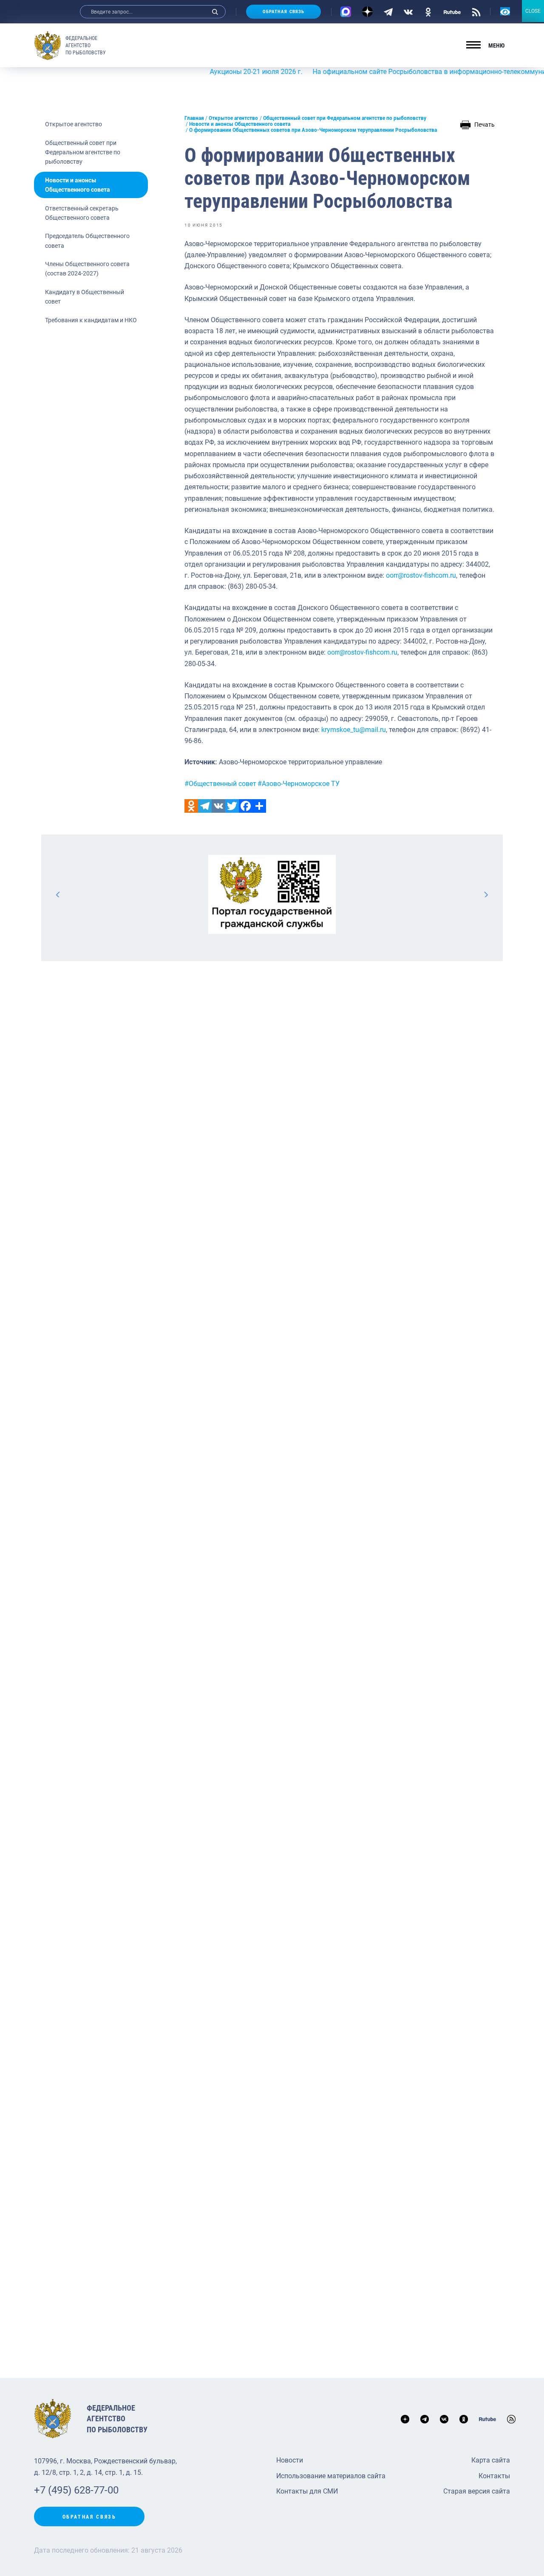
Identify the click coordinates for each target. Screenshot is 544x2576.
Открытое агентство (74, 124)
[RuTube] (452, 11)
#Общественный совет (220, 784)
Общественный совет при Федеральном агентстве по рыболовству (83, 152)
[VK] (408, 11)
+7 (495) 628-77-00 (76, 2490)
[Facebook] (246, 806)
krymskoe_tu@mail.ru (354, 730)
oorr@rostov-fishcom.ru (421, 575)
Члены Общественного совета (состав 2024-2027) (87, 269)
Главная (194, 118)
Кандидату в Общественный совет (85, 297)
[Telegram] (388, 11)
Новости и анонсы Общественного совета (78, 185)
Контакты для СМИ (307, 2491)
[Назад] (58, 894)
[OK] (428, 11)
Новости (290, 2460)
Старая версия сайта (477, 2491)
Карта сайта (491, 2460)
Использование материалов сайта (331, 2476)
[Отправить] (259, 806)
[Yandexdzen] (367, 12)
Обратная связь (283, 12)
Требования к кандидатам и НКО (91, 320)
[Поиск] (215, 12)
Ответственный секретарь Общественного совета (82, 213)
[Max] (346, 12)
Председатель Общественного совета (87, 241)
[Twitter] (232, 806)
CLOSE (533, 11)
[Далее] (486, 894)
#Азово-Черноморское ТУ (299, 784)
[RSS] (476, 11)
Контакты (494, 2476)
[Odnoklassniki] (191, 806)
